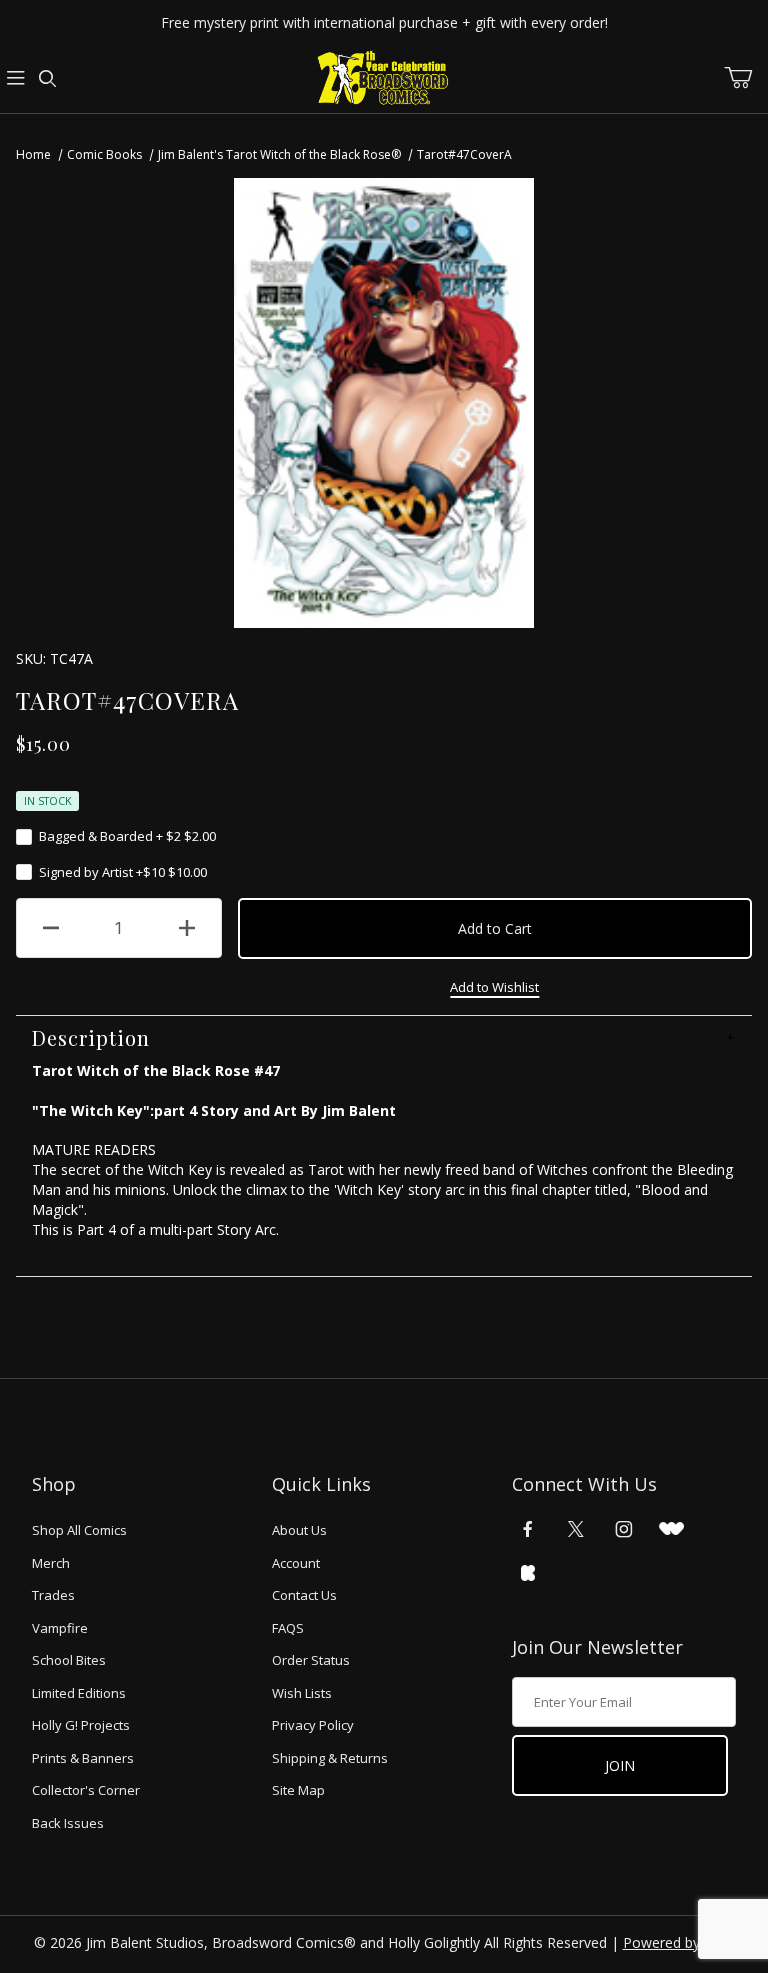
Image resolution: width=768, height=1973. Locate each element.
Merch (51, 1563)
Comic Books (104, 154)
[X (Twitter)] (576, 1529)
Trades (53, 1595)
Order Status (311, 1660)
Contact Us (304, 1595)
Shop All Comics (79, 1530)
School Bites (69, 1660)
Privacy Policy (313, 1725)
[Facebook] (528, 1529)
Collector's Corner (86, 1790)
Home (33, 154)
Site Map (298, 1790)
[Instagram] (624, 1529)
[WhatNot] (671, 1529)
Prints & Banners (83, 1758)
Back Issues (68, 1823)
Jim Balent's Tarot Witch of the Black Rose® (279, 154)
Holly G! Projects (81, 1725)
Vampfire (60, 1628)
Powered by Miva (679, 1942)
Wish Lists (302, 1693)
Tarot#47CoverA (464, 154)
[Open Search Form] (48, 79)
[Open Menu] (16, 79)
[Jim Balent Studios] (383, 77)
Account (296, 1563)
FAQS (288, 1628)
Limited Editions (79, 1693)
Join (620, 1765)
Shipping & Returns (330, 1758)
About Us (299, 1530)
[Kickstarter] (528, 1573)
